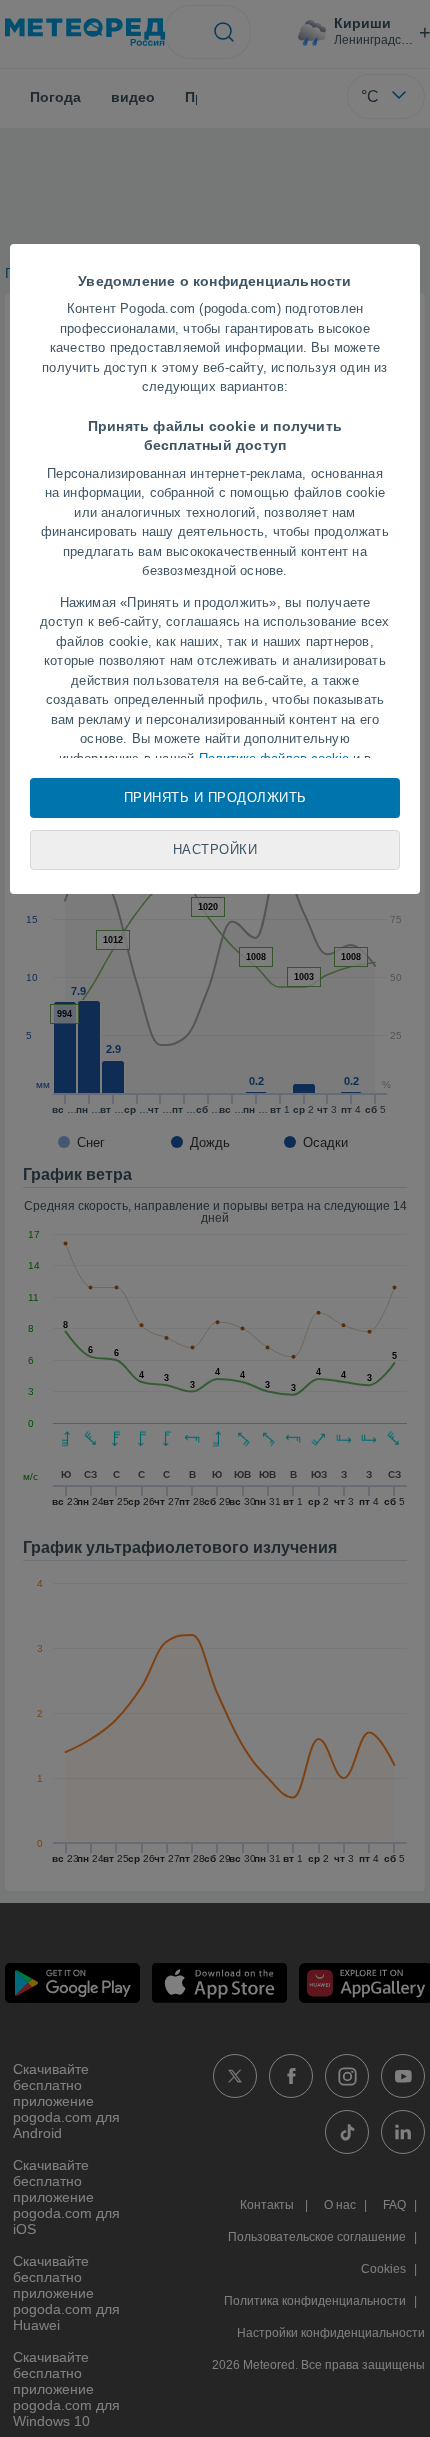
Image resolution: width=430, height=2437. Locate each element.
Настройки (215, 849)
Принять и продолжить (215, 797)
